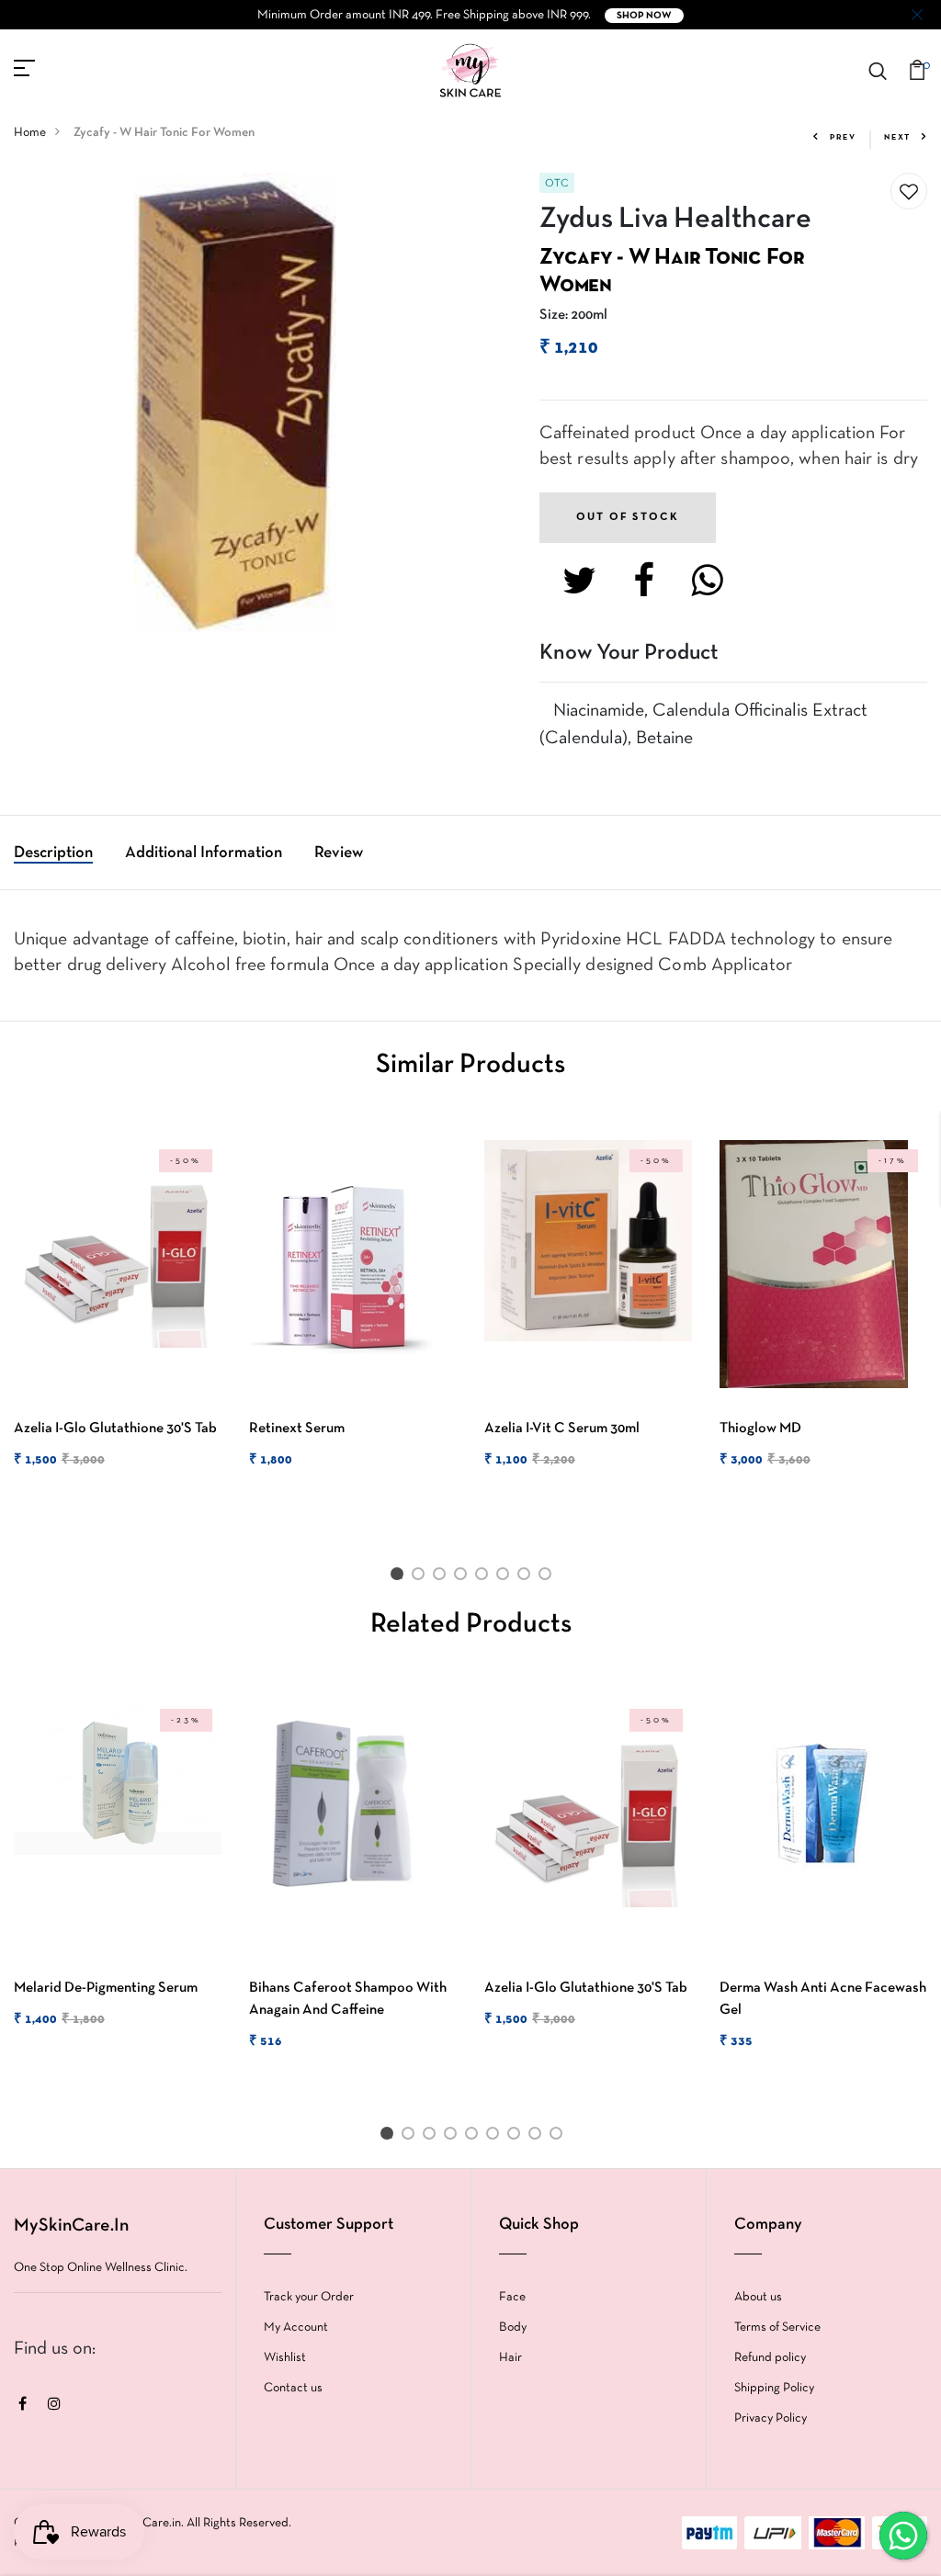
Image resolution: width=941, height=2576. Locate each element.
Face (512, 2297)
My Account (296, 2327)
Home (30, 133)
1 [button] (400, 1577)
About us (758, 2297)
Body (513, 2327)
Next (897, 138)
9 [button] (559, 2137)
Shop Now (644, 16)
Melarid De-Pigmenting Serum (106, 1988)
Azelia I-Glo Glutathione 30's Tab (115, 1429)
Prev (843, 138)
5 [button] (485, 1577)
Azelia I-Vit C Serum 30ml (562, 1429)
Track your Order (309, 2297)
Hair (510, 2358)
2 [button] (421, 1577)
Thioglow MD (760, 1429)
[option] (118, 1320)
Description (53, 853)
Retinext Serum (297, 1429)
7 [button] (527, 1577)
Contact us (293, 2388)
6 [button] (506, 1577)
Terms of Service (777, 2327)
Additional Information (204, 853)
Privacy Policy (771, 2418)
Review (339, 853)
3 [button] (442, 1577)
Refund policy (770, 2358)
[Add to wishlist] (909, 192)
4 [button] (464, 1577)
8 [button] (548, 1577)
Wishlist (285, 2358)
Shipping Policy (774, 2388)
